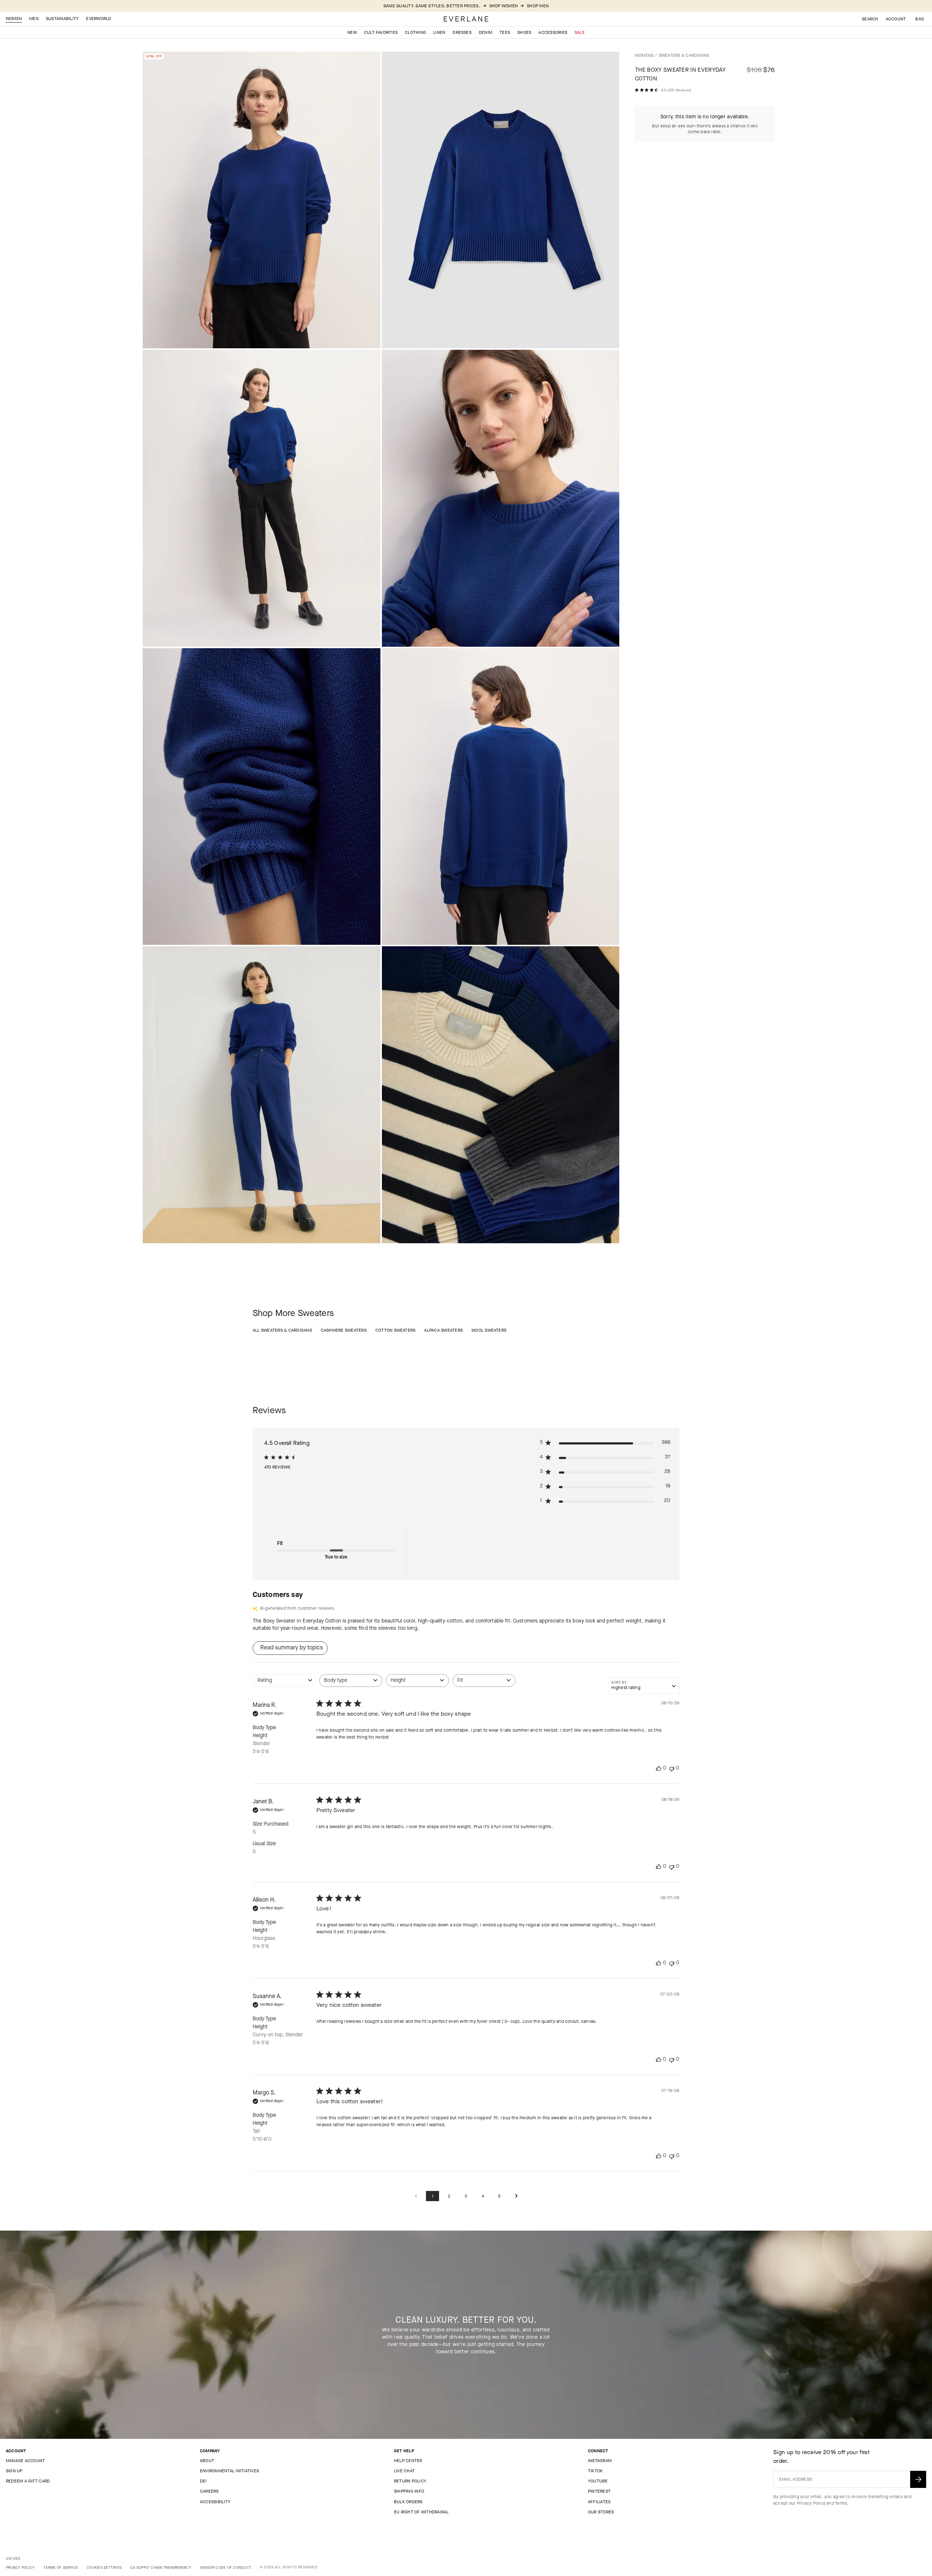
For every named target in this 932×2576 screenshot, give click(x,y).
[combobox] (284, 1684)
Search (870, 19)
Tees (505, 32)
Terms (841, 2503)
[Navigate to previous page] (416, 2196)
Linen (439, 32)
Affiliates (599, 2502)
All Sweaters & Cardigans (282, 1330)
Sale (580, 32)
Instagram (600, 2461)
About (207, 2461)
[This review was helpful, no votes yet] (659, 1768)
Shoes (524, 32)
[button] (920, 19)
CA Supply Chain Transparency (161, 2567)
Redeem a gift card (28, 2481)
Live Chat (404, 2471)
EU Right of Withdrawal (421, 2512)
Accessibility (215, 2502)
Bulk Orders (408, 2502)
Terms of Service (61, 2567)
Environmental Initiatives (229, 2471)
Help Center (408, 2461)
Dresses (462, 32)
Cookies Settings (104, 2567)
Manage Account (25, 2461)
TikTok (595, 2471)
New (352, 32)
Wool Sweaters (489, 1330)
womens (644, 55)
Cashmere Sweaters (344, 1330)
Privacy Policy (811, 2503)
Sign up (14, 2471)
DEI (203, 2481)
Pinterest (599, 2491)
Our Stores (601, 2512)
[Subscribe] (918, 2479)
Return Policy (410, 2481)
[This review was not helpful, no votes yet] (672, 1768)
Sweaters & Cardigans (684, 55)
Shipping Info (409, 2491)
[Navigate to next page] (516, 2196)
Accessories (553, 32)
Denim (485, 32)
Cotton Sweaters (396, 1330)
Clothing (415, 32)
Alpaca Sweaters (443, 1330)
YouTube (598, 2481)
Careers (209, 2491)
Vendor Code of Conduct (226, 2567)
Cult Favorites (381, 32)
